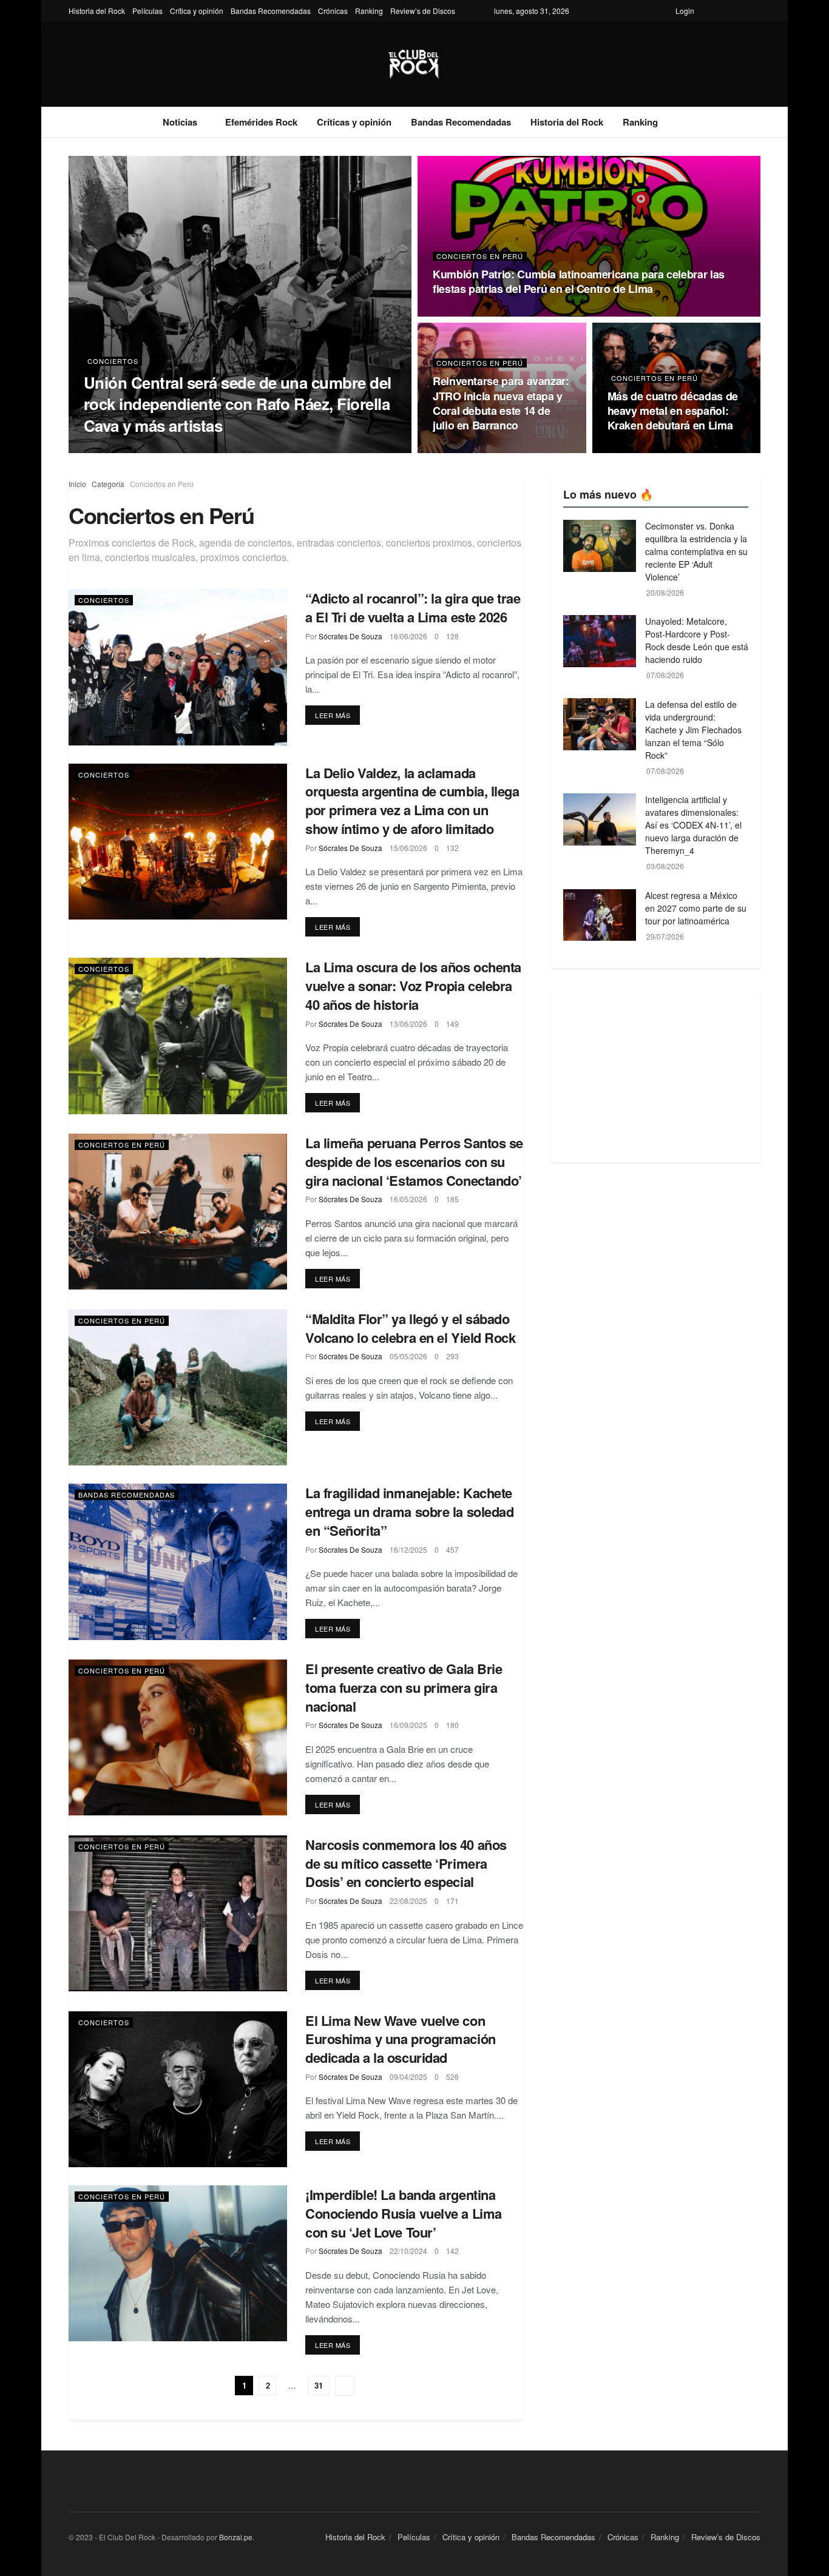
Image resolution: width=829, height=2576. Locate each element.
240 (219, 449)
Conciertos (113, 361)
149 (452, 1024)
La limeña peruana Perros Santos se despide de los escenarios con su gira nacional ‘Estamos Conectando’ (414, 1162)
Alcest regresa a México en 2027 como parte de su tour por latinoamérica (696, 908)
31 (319, 2385)
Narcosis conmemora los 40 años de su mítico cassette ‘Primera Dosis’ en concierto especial (406, 1863)
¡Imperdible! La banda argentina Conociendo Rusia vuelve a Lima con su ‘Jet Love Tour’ (404, 2213)
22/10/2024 (408, 2251)
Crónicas (333, 11)
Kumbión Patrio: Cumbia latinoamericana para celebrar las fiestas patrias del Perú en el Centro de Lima (579, 281)
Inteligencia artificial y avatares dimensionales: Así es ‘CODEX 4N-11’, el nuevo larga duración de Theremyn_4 (693, 825)
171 (452, 1901)
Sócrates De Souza (129, 449)
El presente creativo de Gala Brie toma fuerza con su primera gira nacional (404, 1687)
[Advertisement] (656, 1077)
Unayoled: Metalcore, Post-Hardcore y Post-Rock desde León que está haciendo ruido (697, 640)
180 (452, 1725)
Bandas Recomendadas (271, 11)
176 (484, 312)
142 (452, 2251)
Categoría (108, 484)
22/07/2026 (187, 449)
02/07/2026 (626, 449)
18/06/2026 (408, 636)
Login (685, 11)
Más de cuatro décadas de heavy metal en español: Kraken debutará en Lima (673, 411)
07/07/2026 (452, 312)
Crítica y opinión (197, 11)
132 (452, 848)
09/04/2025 (408, 2077)
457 (452, 1549)
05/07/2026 (452, 449)
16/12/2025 (408, 1549)
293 (452, 1356)
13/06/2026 (408, 1024)
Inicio (77, 484)
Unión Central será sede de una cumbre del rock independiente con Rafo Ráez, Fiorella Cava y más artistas (238, 404)
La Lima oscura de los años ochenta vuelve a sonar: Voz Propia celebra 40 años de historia (413, 986)
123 (659, 449)
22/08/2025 (408, 1901)
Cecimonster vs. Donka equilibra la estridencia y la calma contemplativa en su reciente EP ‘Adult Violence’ (696, 551)
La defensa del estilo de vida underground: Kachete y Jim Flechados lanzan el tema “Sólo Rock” (693, 730)
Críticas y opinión (354, 122)
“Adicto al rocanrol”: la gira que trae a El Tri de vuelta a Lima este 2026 (413, 607)
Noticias (180, 122)
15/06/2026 (408, 848)
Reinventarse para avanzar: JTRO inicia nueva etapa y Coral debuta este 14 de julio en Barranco (501, 403)
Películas (147, 11)
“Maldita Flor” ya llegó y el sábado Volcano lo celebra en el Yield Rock (411, 1328)
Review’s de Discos (423, 11)
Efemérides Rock (261, 122)
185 (452, 1199)
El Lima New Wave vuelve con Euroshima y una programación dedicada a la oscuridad (401, 2039)
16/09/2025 (408, 1725)
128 (452, 636)
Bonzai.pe (236, 2537)
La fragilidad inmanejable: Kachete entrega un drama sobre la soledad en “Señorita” (409, 1512)
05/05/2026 (408, 1356)
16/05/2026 (408, 1199)
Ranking (369, 11)
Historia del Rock (97, 11)
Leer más (333, 715)
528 (452, 2077)
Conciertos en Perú (480, 256)
